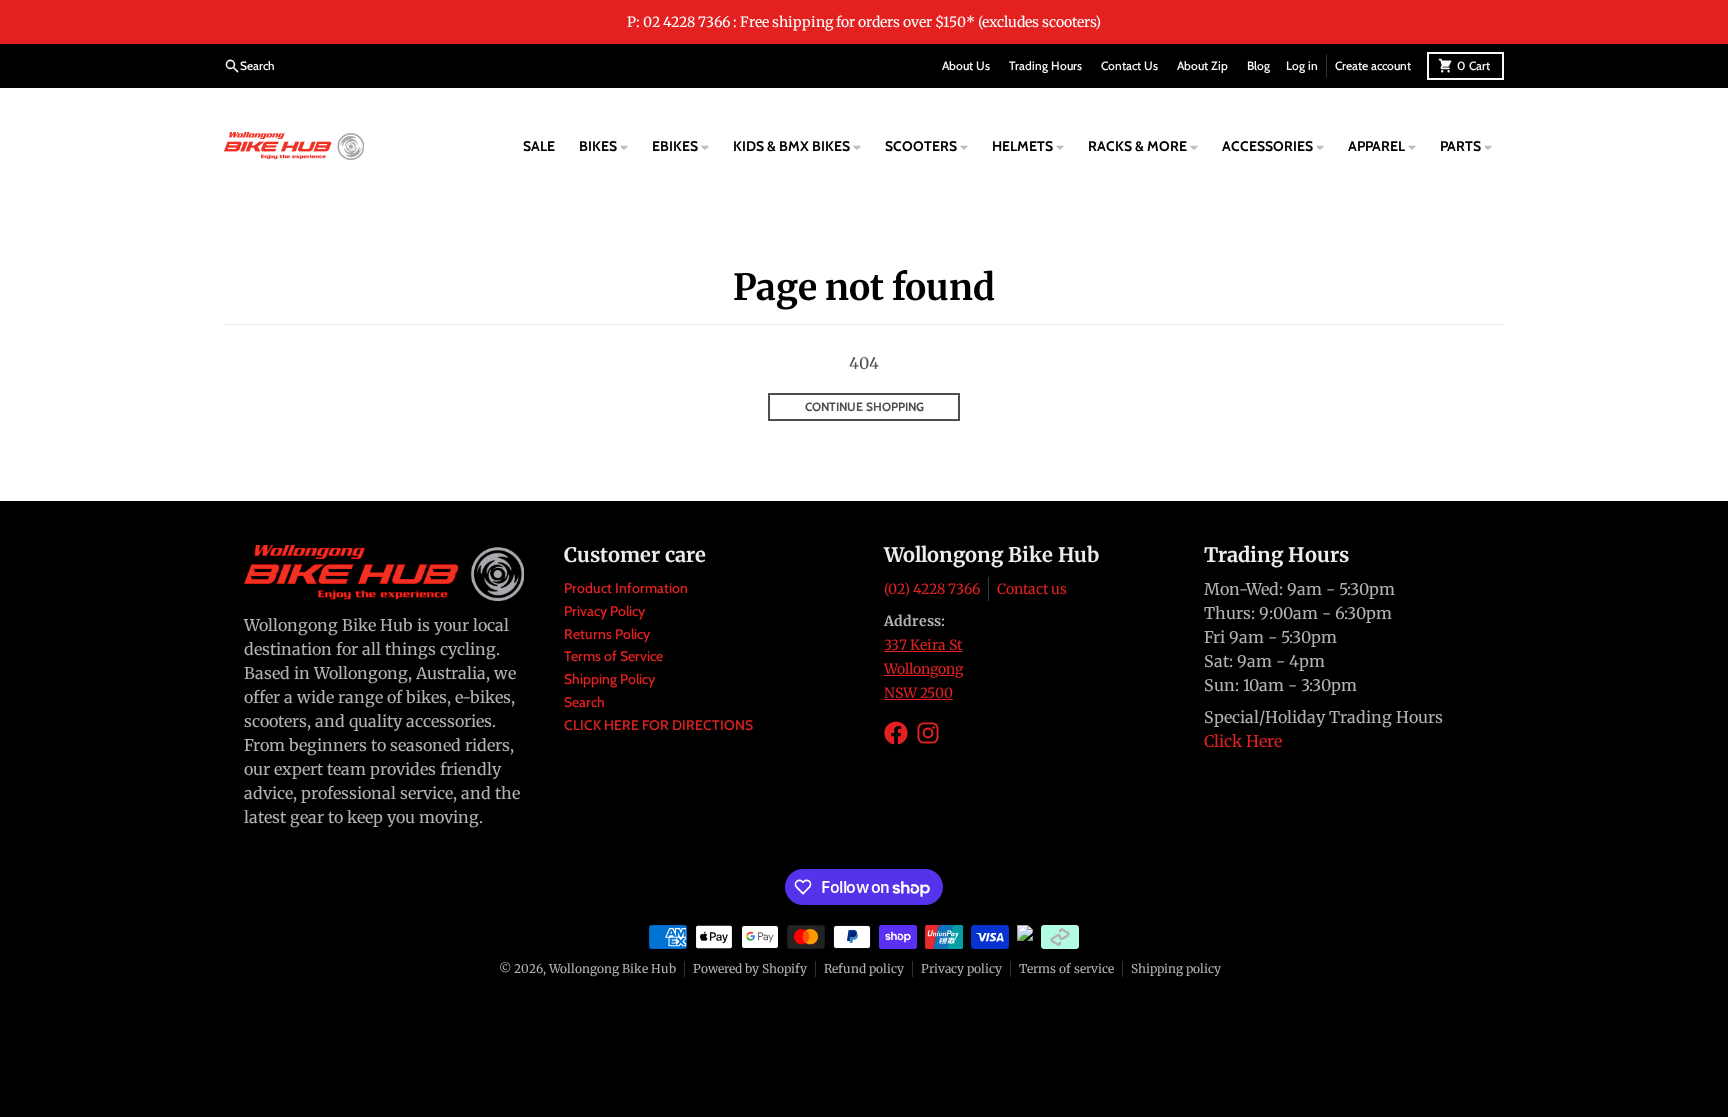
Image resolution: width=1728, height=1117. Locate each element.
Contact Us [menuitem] (1129, 65)
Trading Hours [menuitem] (1045, 65)
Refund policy (864, 968)
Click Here (1243, 741)
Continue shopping (864, 406)
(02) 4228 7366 (932, 589)
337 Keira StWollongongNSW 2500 (923, 669)
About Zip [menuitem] (1202, 65)
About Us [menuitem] (966, 65)
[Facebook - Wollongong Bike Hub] (896, 733)
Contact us (1032, 589)
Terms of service (1066, 968)
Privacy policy (961, 968)
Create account (1373, 65)
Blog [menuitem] (1258, 65)
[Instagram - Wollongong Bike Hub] (928, 733)
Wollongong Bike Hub (612, 968)
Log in (1302, 65)
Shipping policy (1176, 968)
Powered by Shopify (750, 968)
